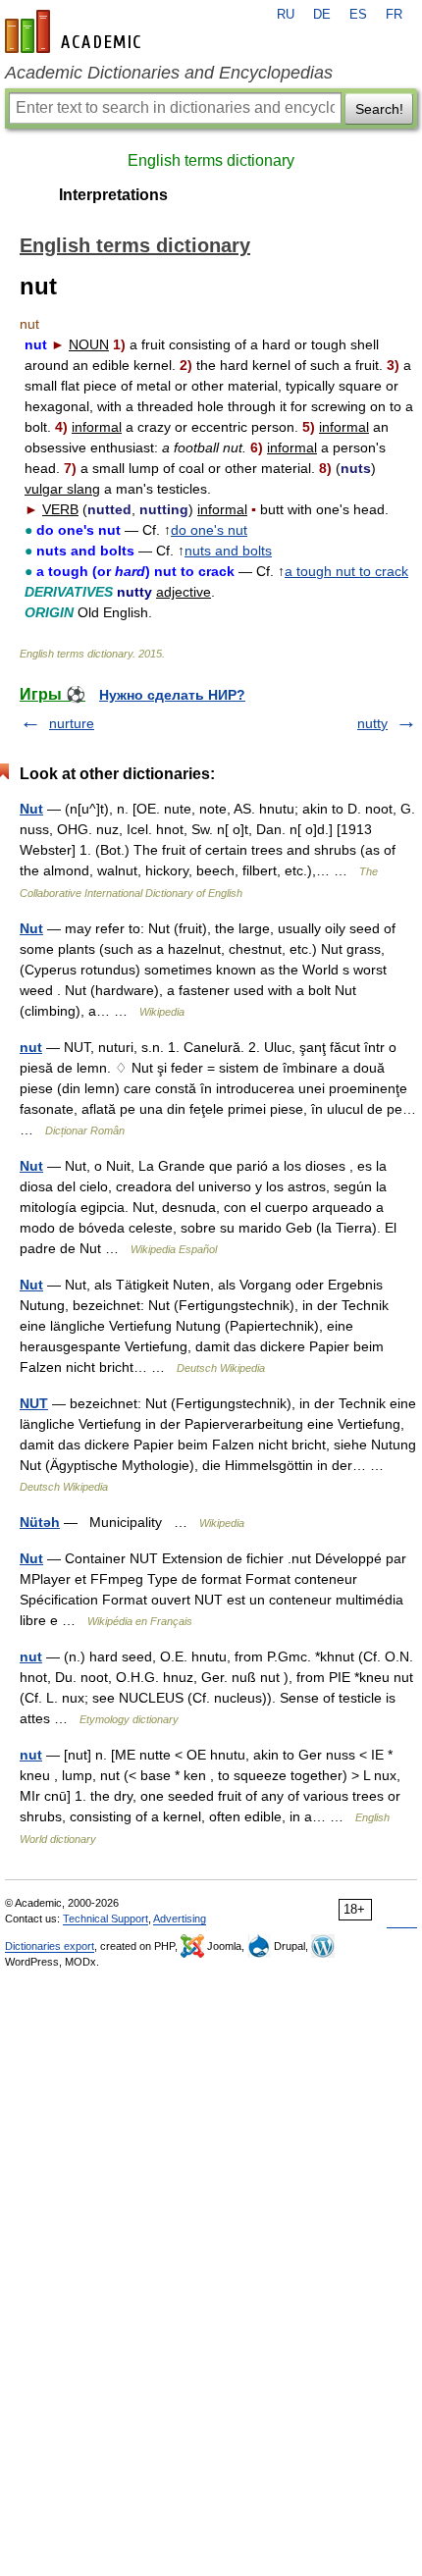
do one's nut (209, 530)
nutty (372, 723)
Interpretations (113, 195)
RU (286, 15)
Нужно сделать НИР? (172, 695)
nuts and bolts (228, 551)
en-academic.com (76, 31)
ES (358, 15)
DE (322, 15)
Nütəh (40, 1522)
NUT (34, 1403)
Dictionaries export (50, 1946)
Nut (31, 809)
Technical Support (105, 1919)
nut (31, 1047)
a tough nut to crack (346, 571)
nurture (72, 723)
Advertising (180, 1919)
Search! (379, 109)
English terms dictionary (211, 160)
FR (394, 15)
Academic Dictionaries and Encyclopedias (169, 73)
